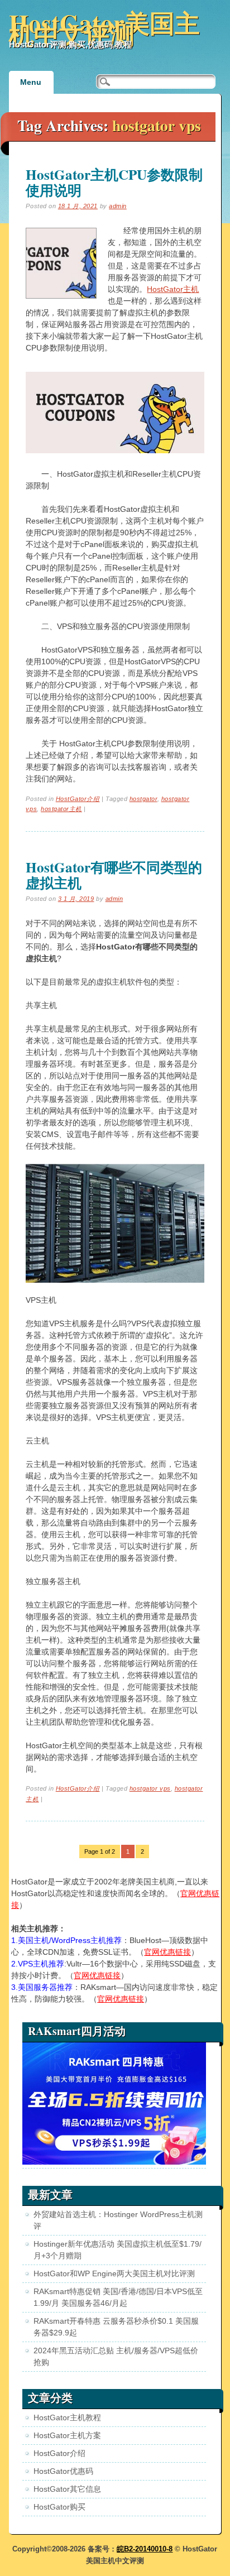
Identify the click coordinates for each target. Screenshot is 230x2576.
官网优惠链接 (167, 1952)
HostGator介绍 (78, 799)
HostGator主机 (173, 289)
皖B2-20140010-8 (145, 2549)
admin (118, 206)
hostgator (143, 799)
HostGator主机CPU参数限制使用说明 (114, 182)
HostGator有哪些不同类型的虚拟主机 (114, 875)
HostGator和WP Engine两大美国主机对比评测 (114, 2273)
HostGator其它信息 (67, 2489)
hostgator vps (150, 1788)
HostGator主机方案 (67, 2435)
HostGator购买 (59, 2507)
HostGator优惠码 (63, 2471)
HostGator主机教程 (67, 2417)
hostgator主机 (61, 809)
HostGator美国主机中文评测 (104, 28)
